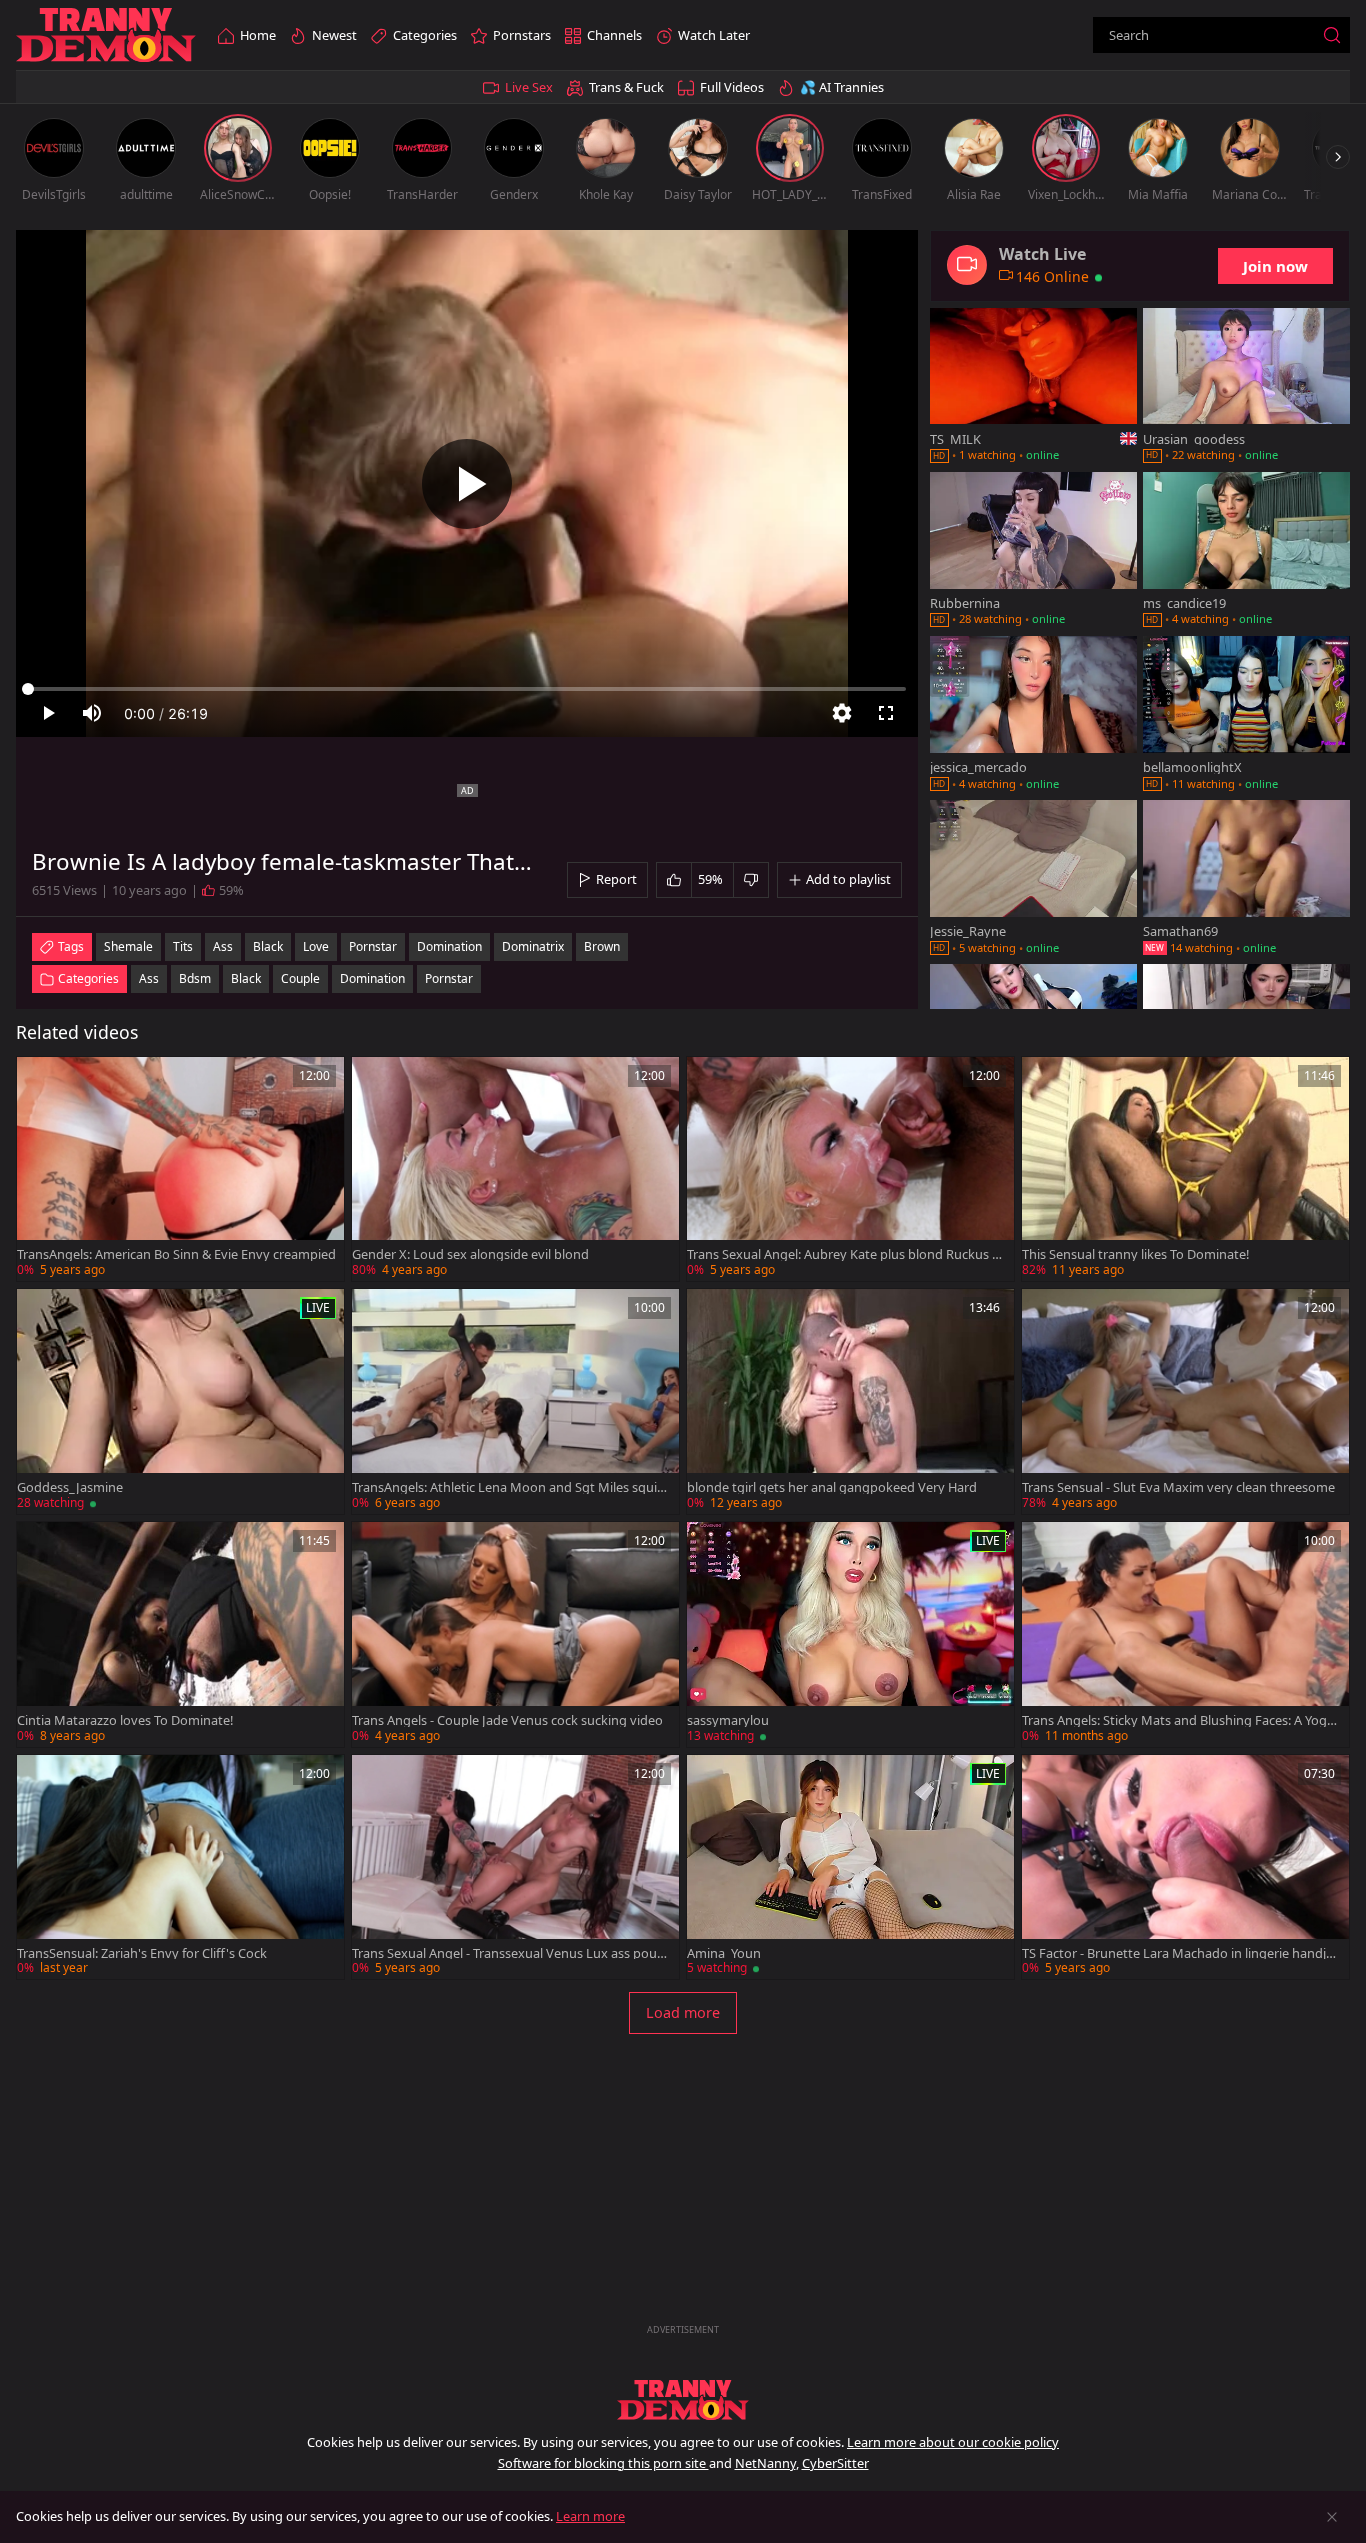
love (316, 946)
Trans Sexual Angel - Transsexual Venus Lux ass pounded (508, 1953)
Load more (683, 2012)
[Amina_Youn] (850, 1867)
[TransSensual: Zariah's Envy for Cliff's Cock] (180, 1867)
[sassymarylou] (850, 1634)
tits (183, 946)
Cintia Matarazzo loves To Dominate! (125, 1720)
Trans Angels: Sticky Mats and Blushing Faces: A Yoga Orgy (1178, 1720)
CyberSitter (835, 2463)
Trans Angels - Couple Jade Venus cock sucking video (507, 1720)
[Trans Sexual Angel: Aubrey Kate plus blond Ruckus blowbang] (850, 1169)
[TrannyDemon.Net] (106, 35)
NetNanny (765, 2463)
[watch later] (41, 1081)
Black (246, 978)
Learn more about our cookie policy (953, 2442)
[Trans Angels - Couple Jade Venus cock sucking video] (515, 1634)
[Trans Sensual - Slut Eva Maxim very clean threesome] (1185, 1401)
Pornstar (449, 978)
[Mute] (92, 713)
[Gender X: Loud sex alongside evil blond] (515, 1169)
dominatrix (533, 946)
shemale (128, 946)
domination (449, 946)
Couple (300, 978)
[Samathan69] (1246, 879)
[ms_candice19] (1246, 551)
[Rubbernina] (1033, 551)
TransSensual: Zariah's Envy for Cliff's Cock (142, 1953)
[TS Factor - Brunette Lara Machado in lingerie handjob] (1185, 1867)
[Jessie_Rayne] (1033, 879)
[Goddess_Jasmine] (180, 1401)
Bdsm (195, 978)
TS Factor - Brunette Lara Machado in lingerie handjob (1178, 1953)
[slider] (467, 689)
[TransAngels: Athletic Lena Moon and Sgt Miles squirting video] (515, 1401)
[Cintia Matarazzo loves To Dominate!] (180, 1634)
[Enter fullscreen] (886, 713)
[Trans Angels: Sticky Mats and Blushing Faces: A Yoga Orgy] (1185, 1634)
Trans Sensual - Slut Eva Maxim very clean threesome (1178, 1487)
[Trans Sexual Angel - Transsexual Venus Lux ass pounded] (515, 1867)
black (268, 946)
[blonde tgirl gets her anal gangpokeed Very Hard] (850, 1401)
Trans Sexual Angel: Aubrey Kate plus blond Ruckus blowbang (845, 1254)
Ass (149, 978)
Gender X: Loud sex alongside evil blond (470, 1254)
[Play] (467, 484)
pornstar (373, 946)
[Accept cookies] (1332, 2517)
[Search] (1332, 35)
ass (223, 946)
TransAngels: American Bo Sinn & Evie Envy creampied (176, 1254)
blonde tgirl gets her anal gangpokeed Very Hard (832, 1487)
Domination (372, 978)
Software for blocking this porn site (603, 2463)
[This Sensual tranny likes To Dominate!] (1185, 1169)
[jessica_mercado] (1033, 715)
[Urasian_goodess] (1246, 387)
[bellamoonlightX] (1246, 715)
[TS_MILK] (1033, 387)
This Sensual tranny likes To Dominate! (1135, 1254)
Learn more (590, 2516)
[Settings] (842, 713)
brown (602, 946)
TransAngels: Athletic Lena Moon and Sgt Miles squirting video (511, 1487)
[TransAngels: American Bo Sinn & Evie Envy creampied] (180, 1169)
